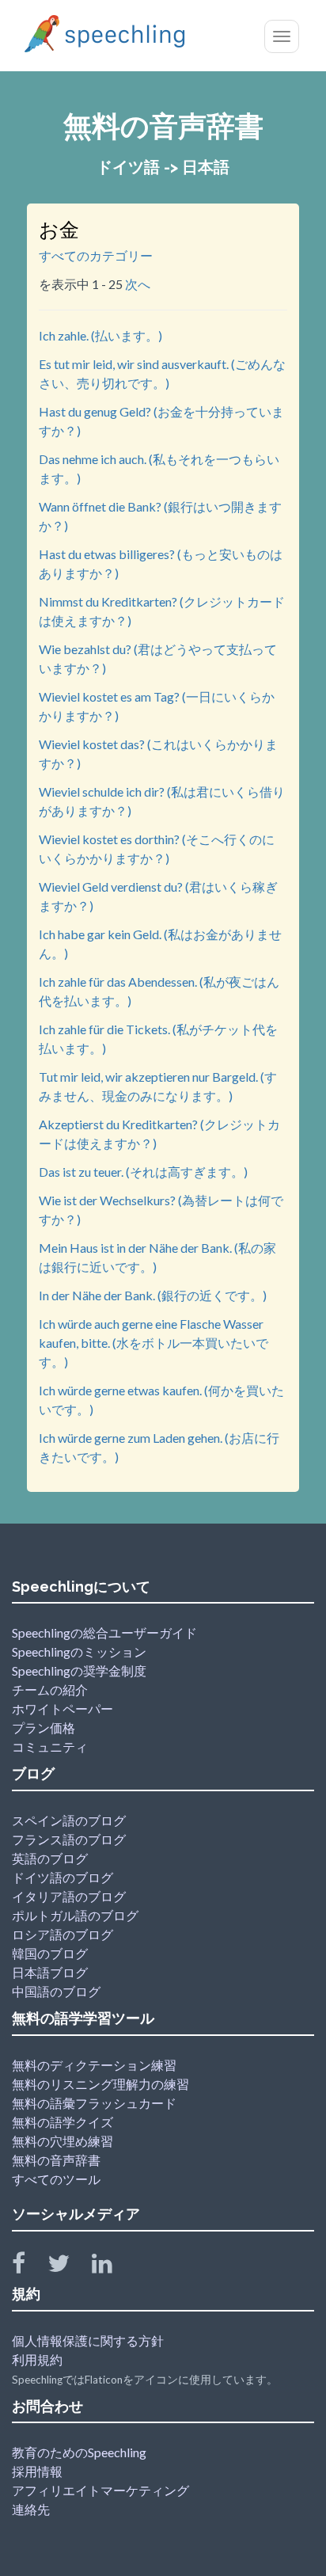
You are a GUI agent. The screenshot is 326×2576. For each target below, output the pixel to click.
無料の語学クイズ (63, 2122)
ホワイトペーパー (63, 1708)
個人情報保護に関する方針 (88, 2340)
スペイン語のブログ (69, 1820)
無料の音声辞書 (56, 2160)
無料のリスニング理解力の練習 (100, 2084)
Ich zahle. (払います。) (100, 335)
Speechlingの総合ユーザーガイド (104, 1632)
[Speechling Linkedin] (112, 2267)
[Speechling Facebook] (28, 2267)
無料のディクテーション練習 (94, 2065)
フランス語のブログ (69, 1839)
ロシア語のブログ (63, 1934)
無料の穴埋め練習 (63, 2141)
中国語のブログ (56, 1991)
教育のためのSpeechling (79, 2452)
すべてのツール (56, 2179)
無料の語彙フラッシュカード (94, 2103)
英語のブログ (50, 1858)
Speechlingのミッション (79, 1651)
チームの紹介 (50, 1689)
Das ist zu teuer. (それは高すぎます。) (143, 1172)
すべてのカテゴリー (96, 255)
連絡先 (31, 2509)
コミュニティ (50, 1747)
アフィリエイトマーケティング (100, 2490)
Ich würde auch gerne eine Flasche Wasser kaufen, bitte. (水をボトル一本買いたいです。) (154, 1343)
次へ (138, 284)
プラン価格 (44, 1727)
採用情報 (37, 2471)
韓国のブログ (50, 1953)
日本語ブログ (50, 1972)
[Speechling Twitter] (68, 2267)
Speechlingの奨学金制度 (79, 1670)
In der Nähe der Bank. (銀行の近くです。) (153, 1295)
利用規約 (37, 2359)
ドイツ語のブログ (63, 1877)
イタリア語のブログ (69, 1896)
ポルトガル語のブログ (75, 1915)
